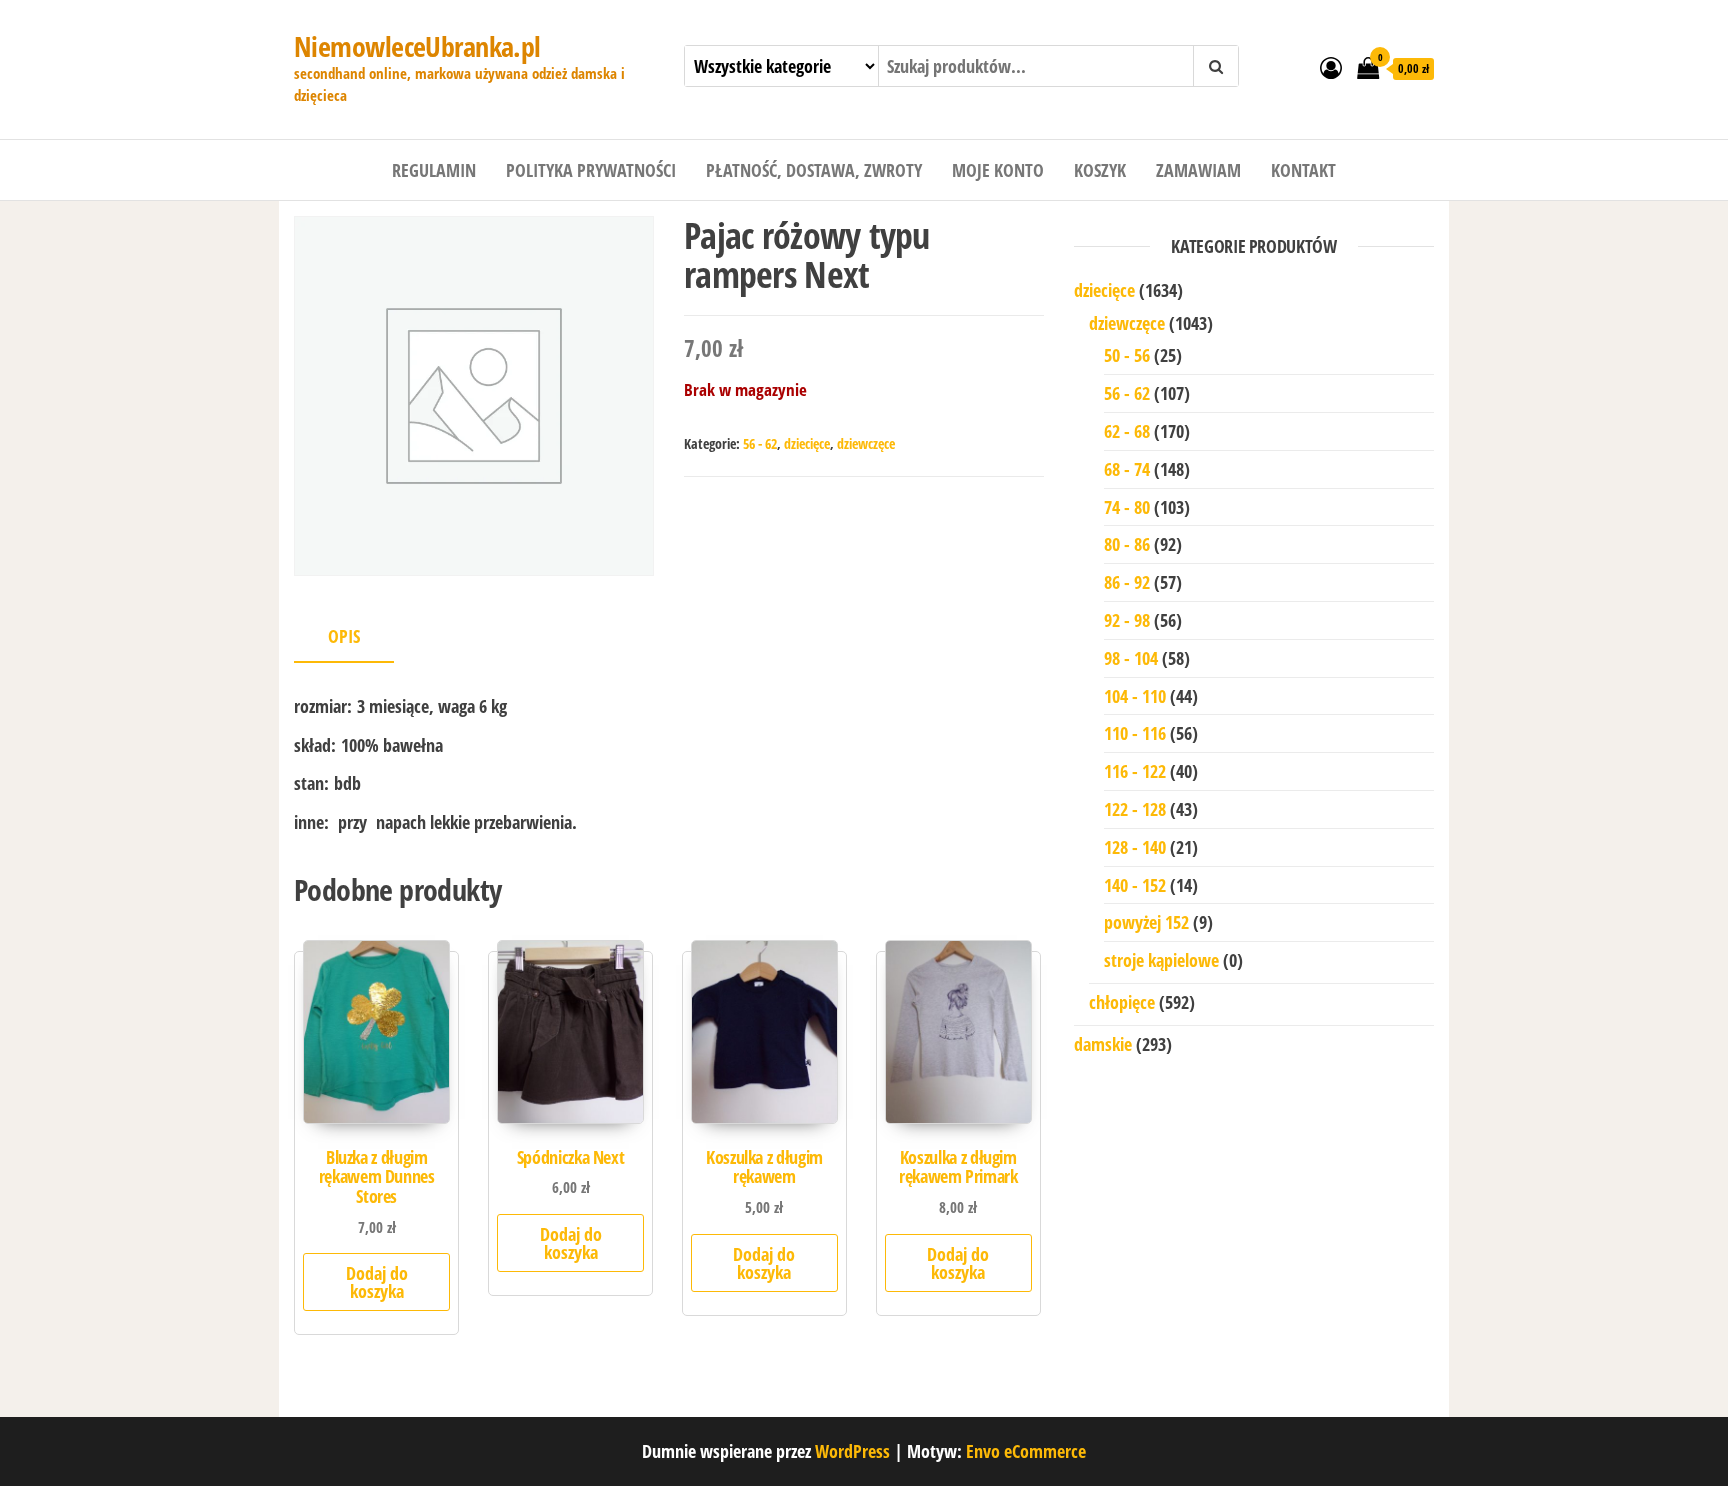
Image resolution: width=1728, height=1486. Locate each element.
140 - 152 (1135, 885)
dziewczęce (866, 443)
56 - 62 (760, 443)
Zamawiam (1198, 170)
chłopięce (1122, 1002)
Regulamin (434, 170)
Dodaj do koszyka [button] (377, 1282)
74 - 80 (1127, 507)
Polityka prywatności (591, 170)
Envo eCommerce (1026, 1451)
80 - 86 (1127, 544)
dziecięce (807, 443)
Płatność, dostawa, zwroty (814, 170)
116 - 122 (1135, 771)
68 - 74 (1127, 469)
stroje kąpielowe (1161, 960)
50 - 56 (1127, 355)
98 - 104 (1131, 658)
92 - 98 (1127, 620)
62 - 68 (1127, 431)
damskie (1103, 1044)
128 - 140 (1135, 847)
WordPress (852, 1451)
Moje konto (998, 170)
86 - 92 (1127, 582)
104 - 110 (1135, 696)
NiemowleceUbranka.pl (417, 46)
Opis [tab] (344, 636)
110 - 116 (1135, 733)
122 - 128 (1135, 809)
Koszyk (1100, 170)
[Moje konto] (1331, 67)
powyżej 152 (1146, 922)
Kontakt (1303, 170)
